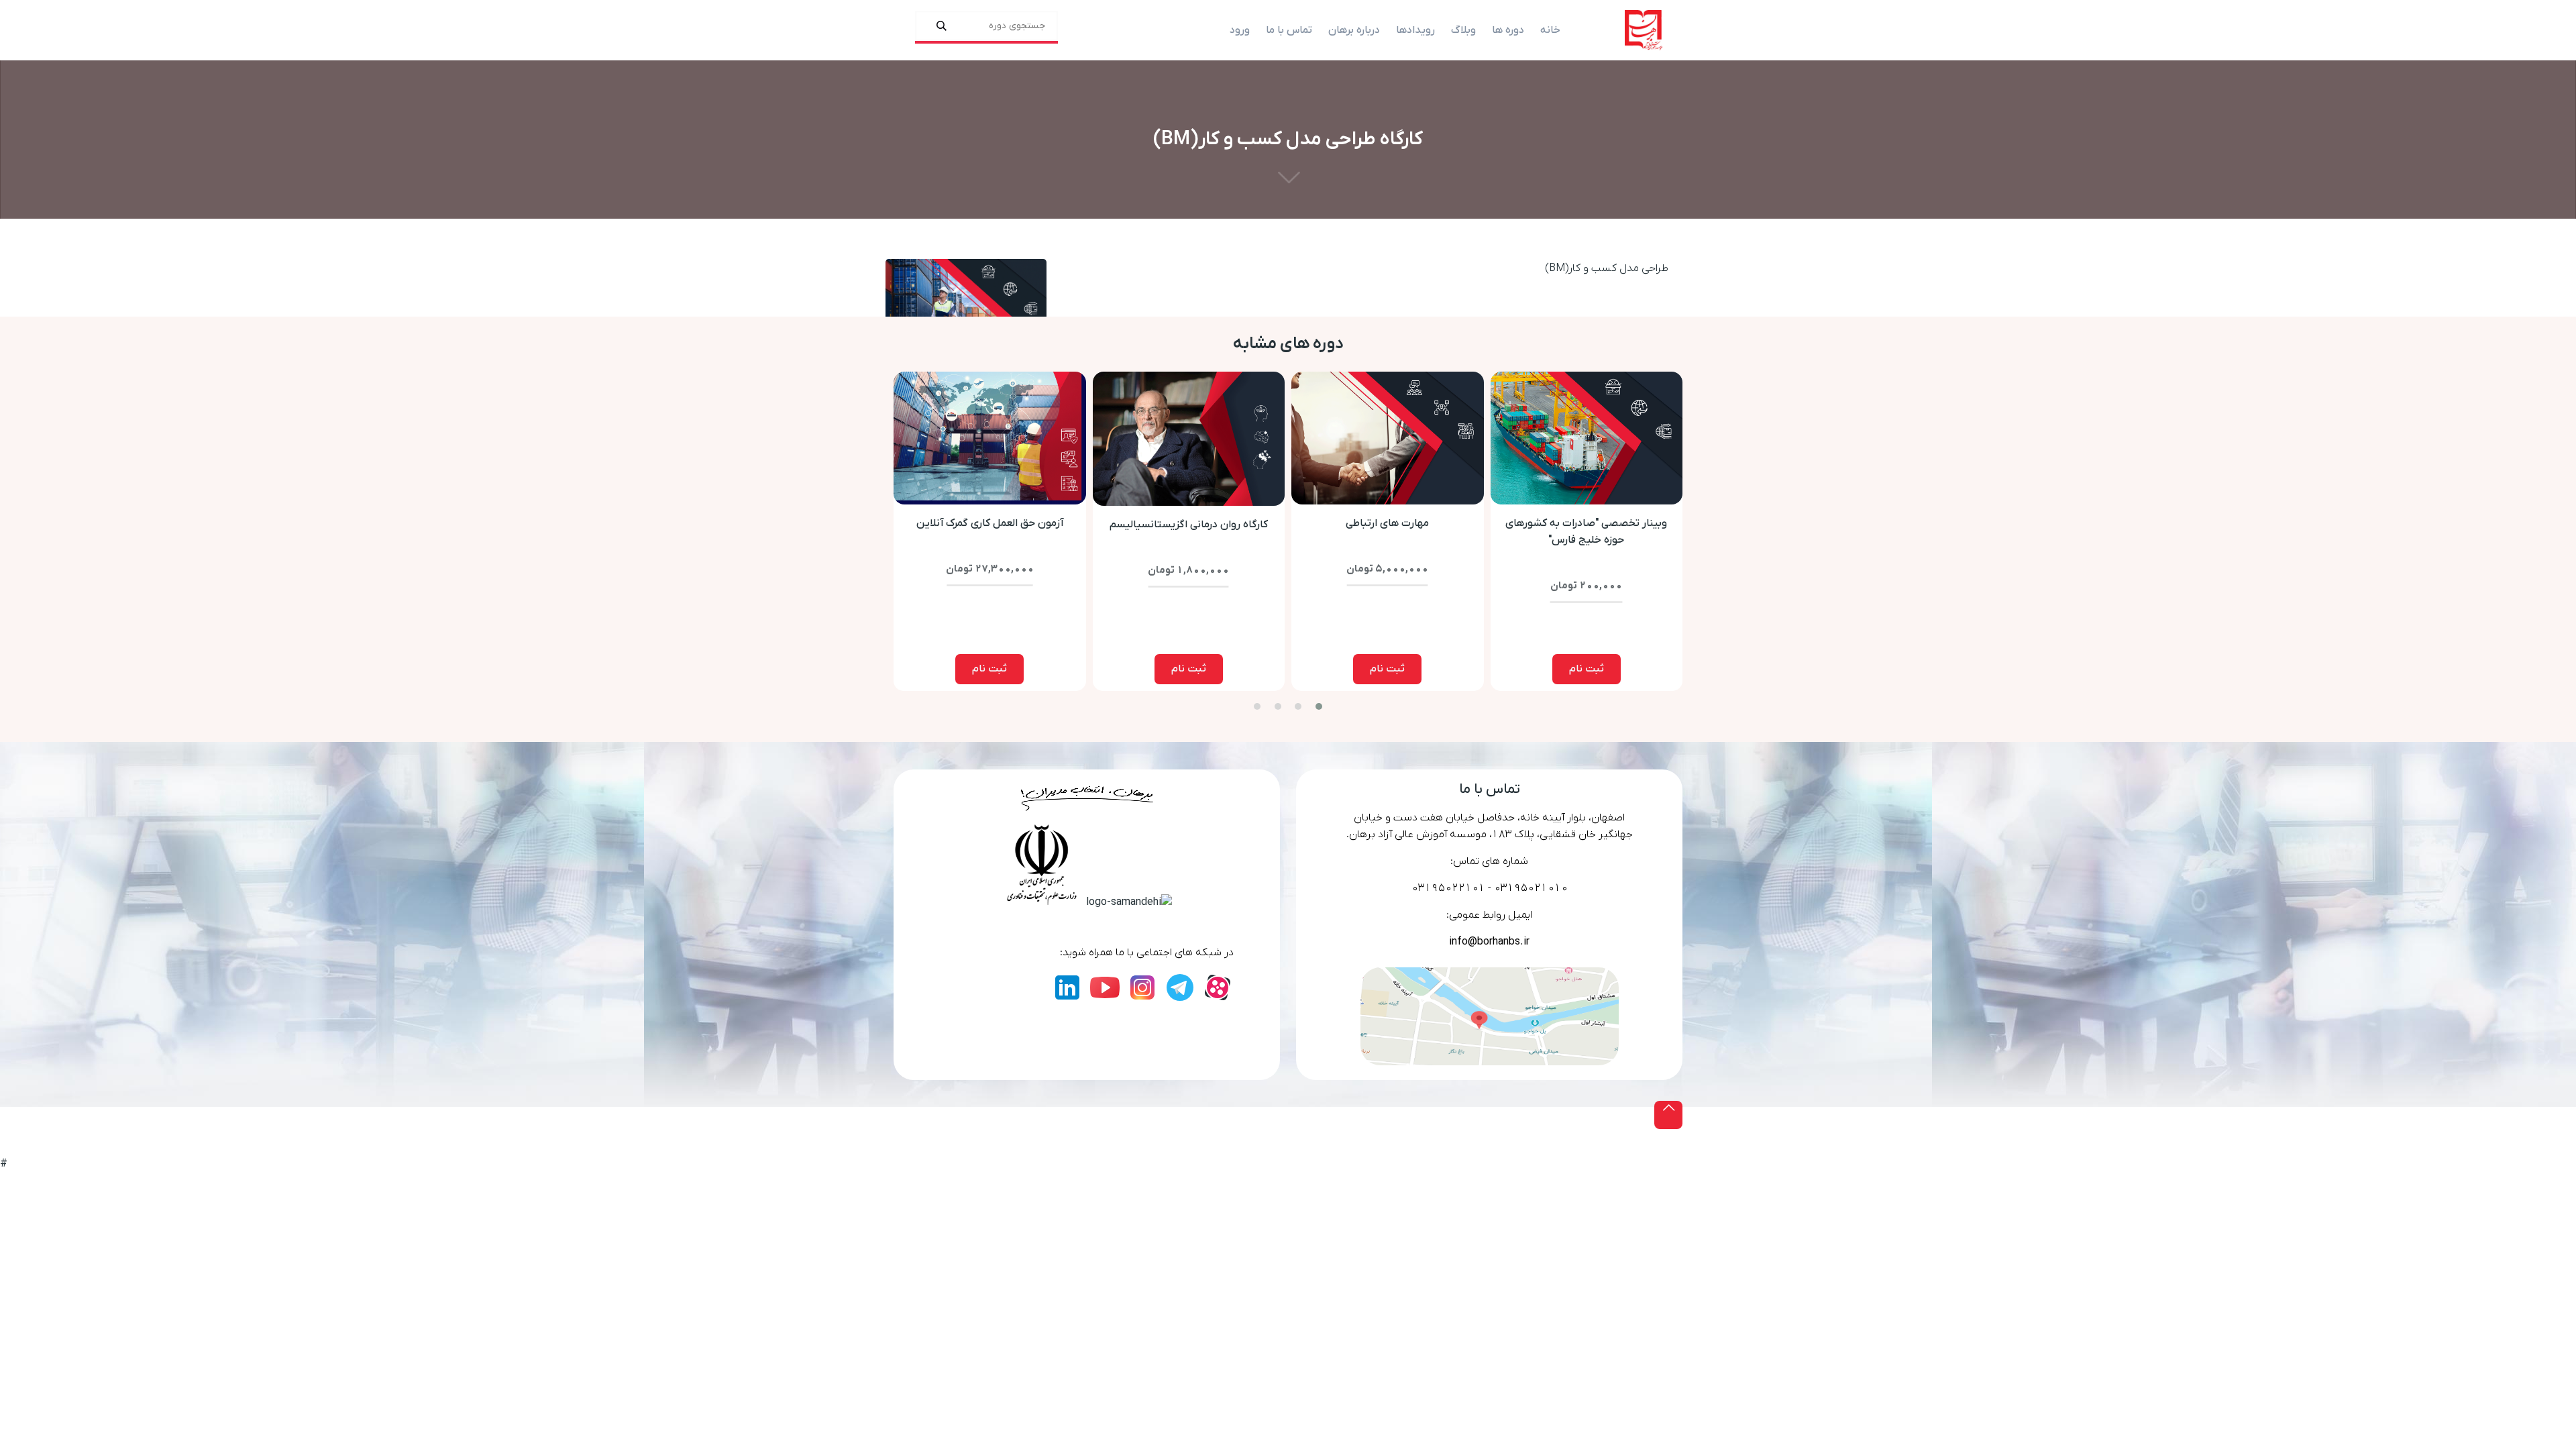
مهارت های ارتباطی (1387, 523)
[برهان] (1644, 30)
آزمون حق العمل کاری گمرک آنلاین (990, 523)
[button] (1319, 706)
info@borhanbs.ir (1489, 942)
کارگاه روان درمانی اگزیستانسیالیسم (1189, 525)
